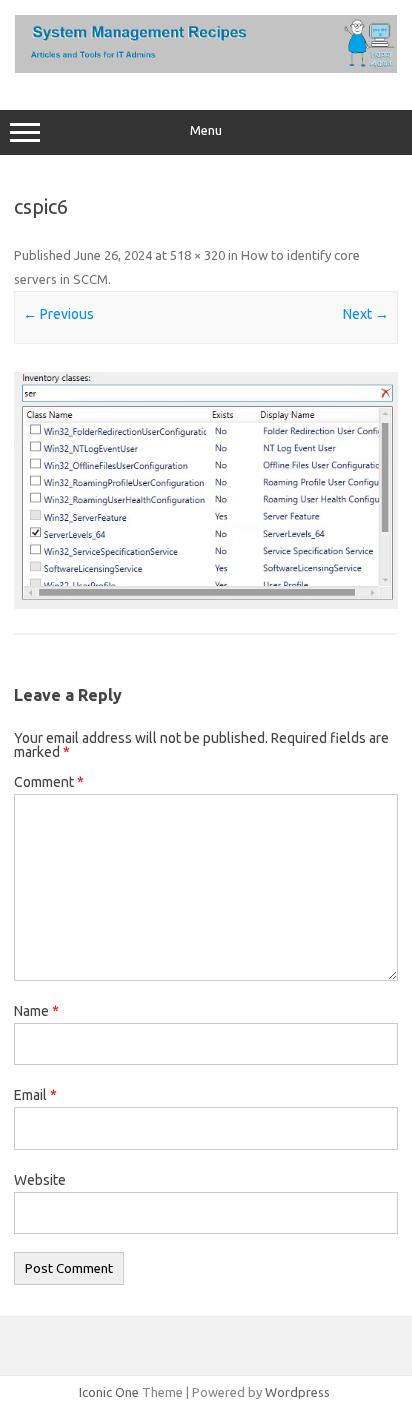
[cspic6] (206, 490)
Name (36, 1011)
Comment (49, 782)
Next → (366, 314)
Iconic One (109, 1392)
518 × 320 (197, 255)
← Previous (58, 314)
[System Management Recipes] (206, 68)
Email (35, 1095)
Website (40, 1180)
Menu (206, 130)
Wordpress (297, 1392)
